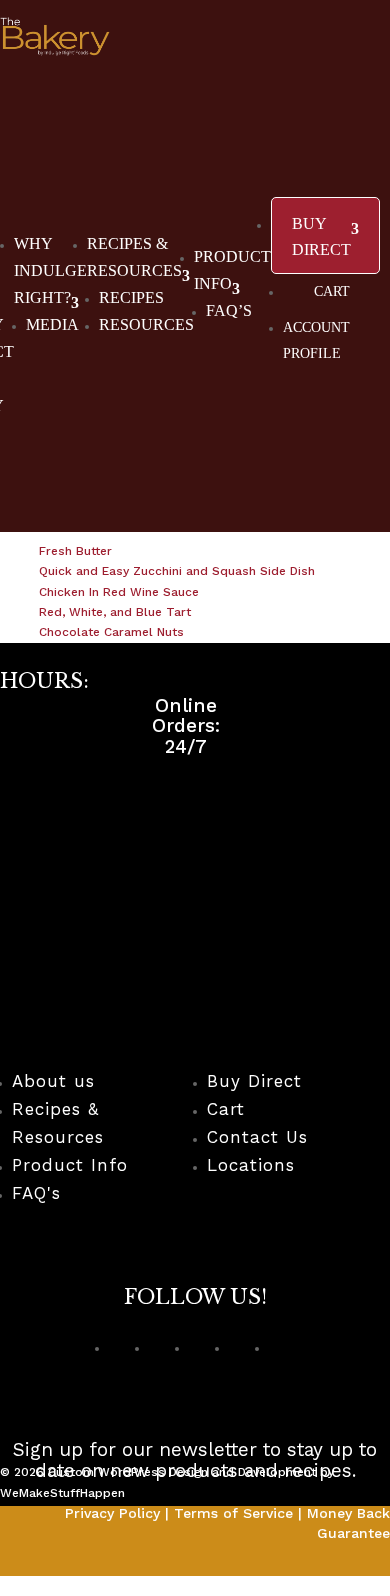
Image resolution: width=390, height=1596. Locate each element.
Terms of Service (233, 1513)
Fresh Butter (75, 551)
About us (53, 1081)
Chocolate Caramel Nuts (111, 632)
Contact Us (257, 1137)
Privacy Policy (112, 1513)
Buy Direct (254, 1081)
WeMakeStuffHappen (62, 1493)
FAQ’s (229, 310)
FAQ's (36, 1193)
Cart (332, 291)
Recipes (131, 297)
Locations (251, 1165)
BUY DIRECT (321, 236)
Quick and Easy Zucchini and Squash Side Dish (177, 571)
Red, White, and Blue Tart (115, 612)
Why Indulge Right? (50, 270)
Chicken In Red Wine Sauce (119, 592)
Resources (146, 324)
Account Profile (316, 340)
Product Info (70, 1165)
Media (52, 324)
